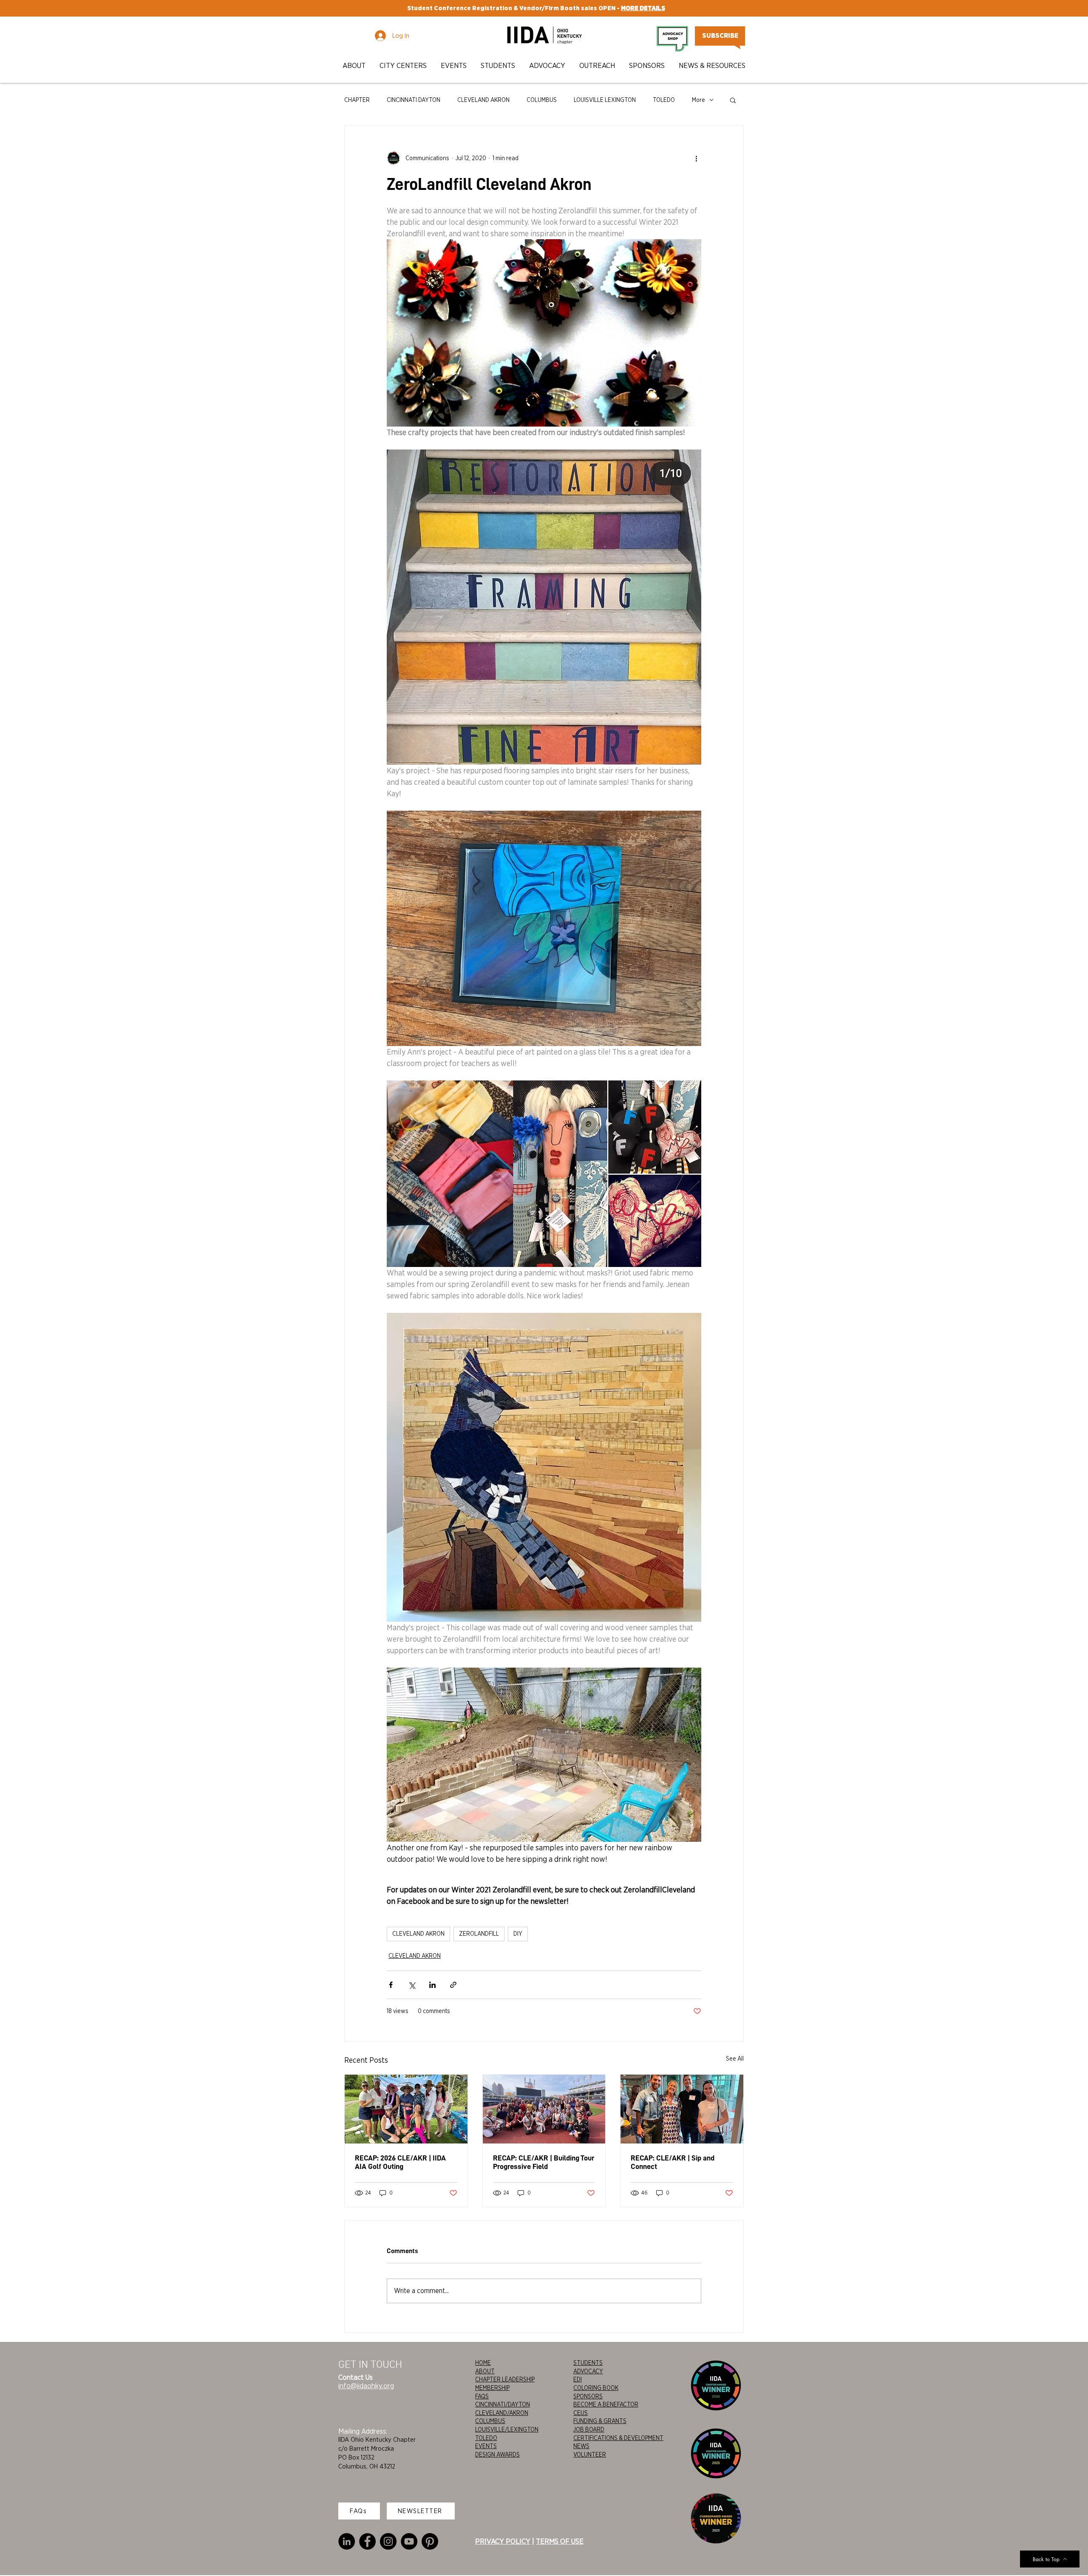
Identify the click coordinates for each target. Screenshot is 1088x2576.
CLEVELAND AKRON (483, 100)
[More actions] (696, 158)
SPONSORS (588, 2396)
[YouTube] (409, 2541)
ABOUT (485, 2371)
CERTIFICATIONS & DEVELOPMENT (618, 2438)
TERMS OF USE (560, 2541)
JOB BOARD (589, 2429)
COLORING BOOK (596, 2388)
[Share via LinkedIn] (432, 1985)
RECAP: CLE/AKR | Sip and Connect (673, 2162)
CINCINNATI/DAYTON (503, 2404)
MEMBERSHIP (492, 2388)
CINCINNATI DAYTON (414, 100)
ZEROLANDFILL (479, 1934)
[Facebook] (367, 2541)
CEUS (581, 2413)
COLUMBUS (542, 100)
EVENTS (486, 2446)
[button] (355, 66)
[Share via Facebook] (391, 1985)
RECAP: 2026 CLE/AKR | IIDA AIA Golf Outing (400, 2162)
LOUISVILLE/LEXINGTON (507, 2429)
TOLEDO (664, 100)
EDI (578, 2379)
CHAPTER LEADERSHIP (505, 2379)
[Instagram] (388, 2541)
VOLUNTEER (590, 2454)
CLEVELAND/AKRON (502, 2413)
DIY (518, 1934)
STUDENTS (588, 2363)
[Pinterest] (430, 2541)
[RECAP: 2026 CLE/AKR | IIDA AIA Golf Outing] (406, 2109)
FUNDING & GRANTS (600, 2421)
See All (735, 2059)
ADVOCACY (588, 2371)
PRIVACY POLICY (503, 2541)
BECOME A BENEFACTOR (606, 2404)
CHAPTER (357, 100)
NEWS (581, 2446)
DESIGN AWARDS (497, 2454)
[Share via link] (453, 1985)
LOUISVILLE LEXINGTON (605, 100)
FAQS (482, 2396)
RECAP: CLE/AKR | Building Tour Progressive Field (544, 2162)
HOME (483, 2363)
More (698, 100)
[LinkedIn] (347, 2541)
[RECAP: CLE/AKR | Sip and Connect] (682, 2109)
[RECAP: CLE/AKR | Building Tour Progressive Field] (544, 2109)
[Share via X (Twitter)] (412, 1985)
